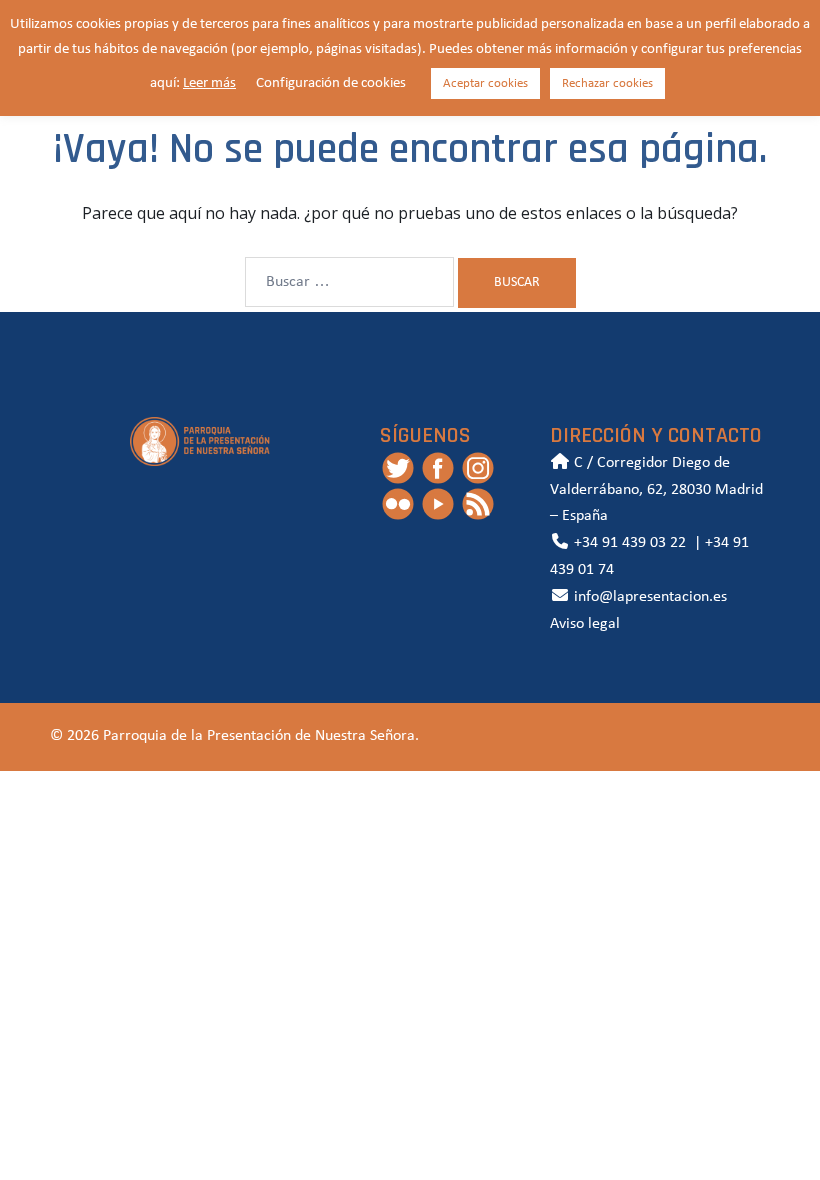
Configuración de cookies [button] (331, 83)
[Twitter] (398, 467)
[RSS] (478, 503)
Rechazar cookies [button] (607, 83)
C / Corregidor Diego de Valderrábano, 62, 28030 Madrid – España (656, 490)
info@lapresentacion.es (648, 597)
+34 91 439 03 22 (628, 543)
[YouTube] (438, 503)
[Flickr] (398, 503)
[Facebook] (438, 467)
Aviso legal (585, 624)
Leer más (209, 83)
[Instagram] (478, 467)
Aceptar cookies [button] (485, 83)
